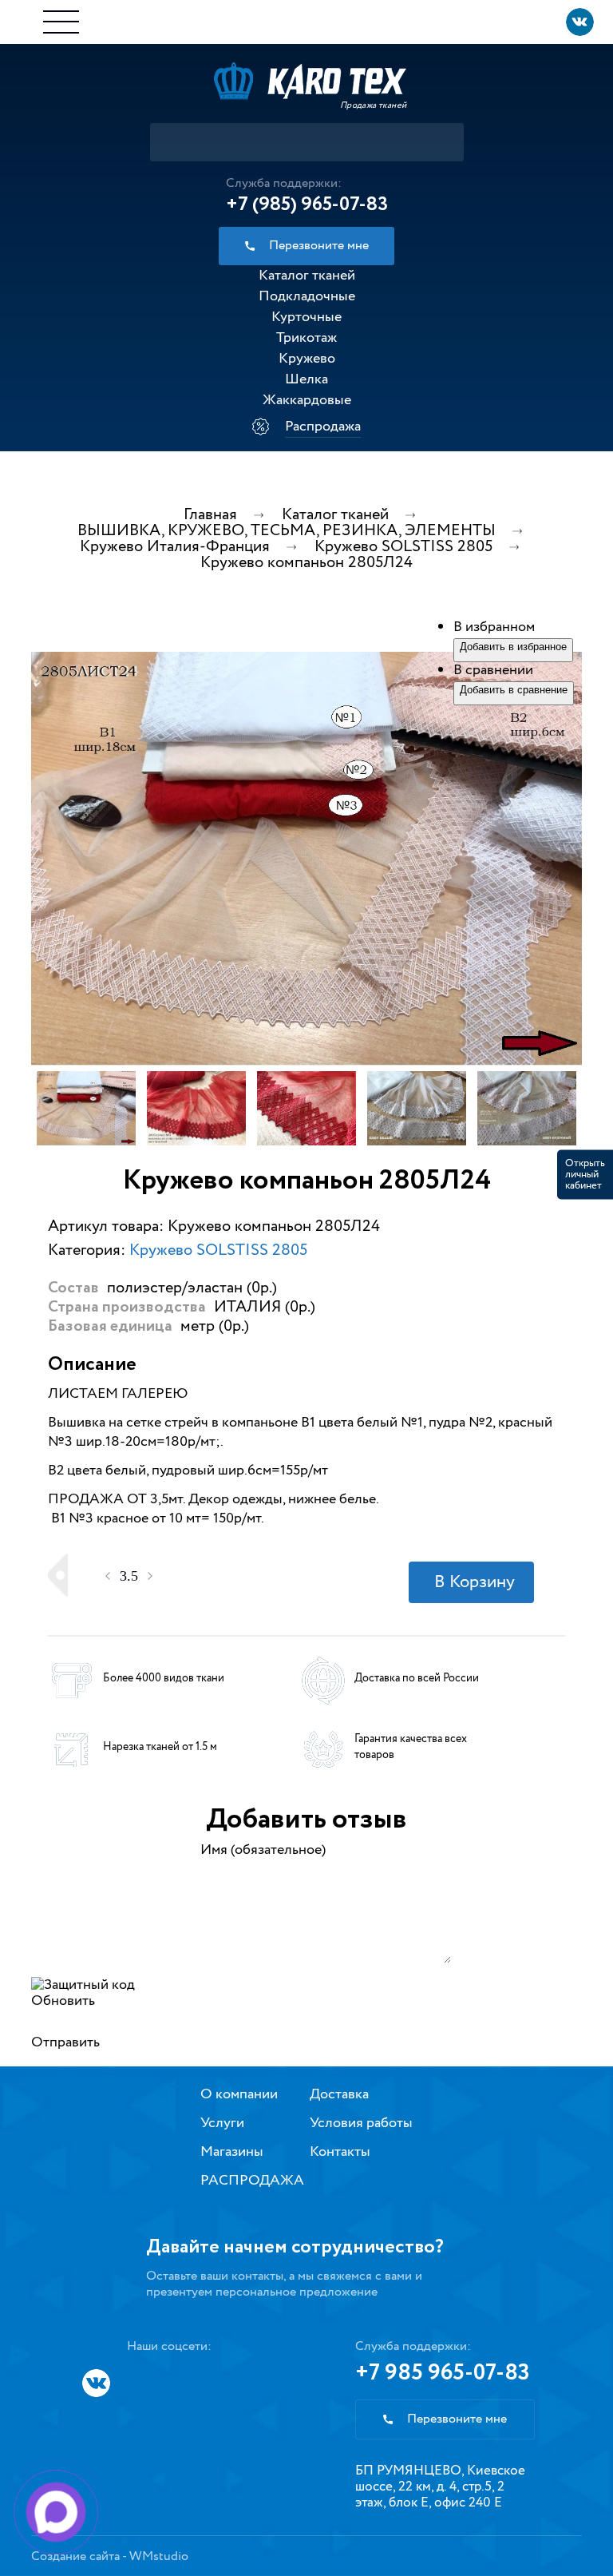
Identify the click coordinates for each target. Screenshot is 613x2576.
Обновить (63, 2001)
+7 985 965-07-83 (443, 2373)
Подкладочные (307, 296)
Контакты (340, 2152)
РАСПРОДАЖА (252, 2181)
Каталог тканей (307, 276)
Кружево (307, 359)
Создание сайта (75, 2556)
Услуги (222, 2123)
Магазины (232, 2152)
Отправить (65, 2042)
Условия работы (361, 2123)
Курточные (306, 317)
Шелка (306, 379)
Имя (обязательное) (263, 1850)
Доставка (339, 2094)
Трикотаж (306, 338)
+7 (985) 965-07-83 (307, 204)
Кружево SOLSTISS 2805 (218, 1250)
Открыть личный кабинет (585, 1174)
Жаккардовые (307, 400)
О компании (239, 2094)
